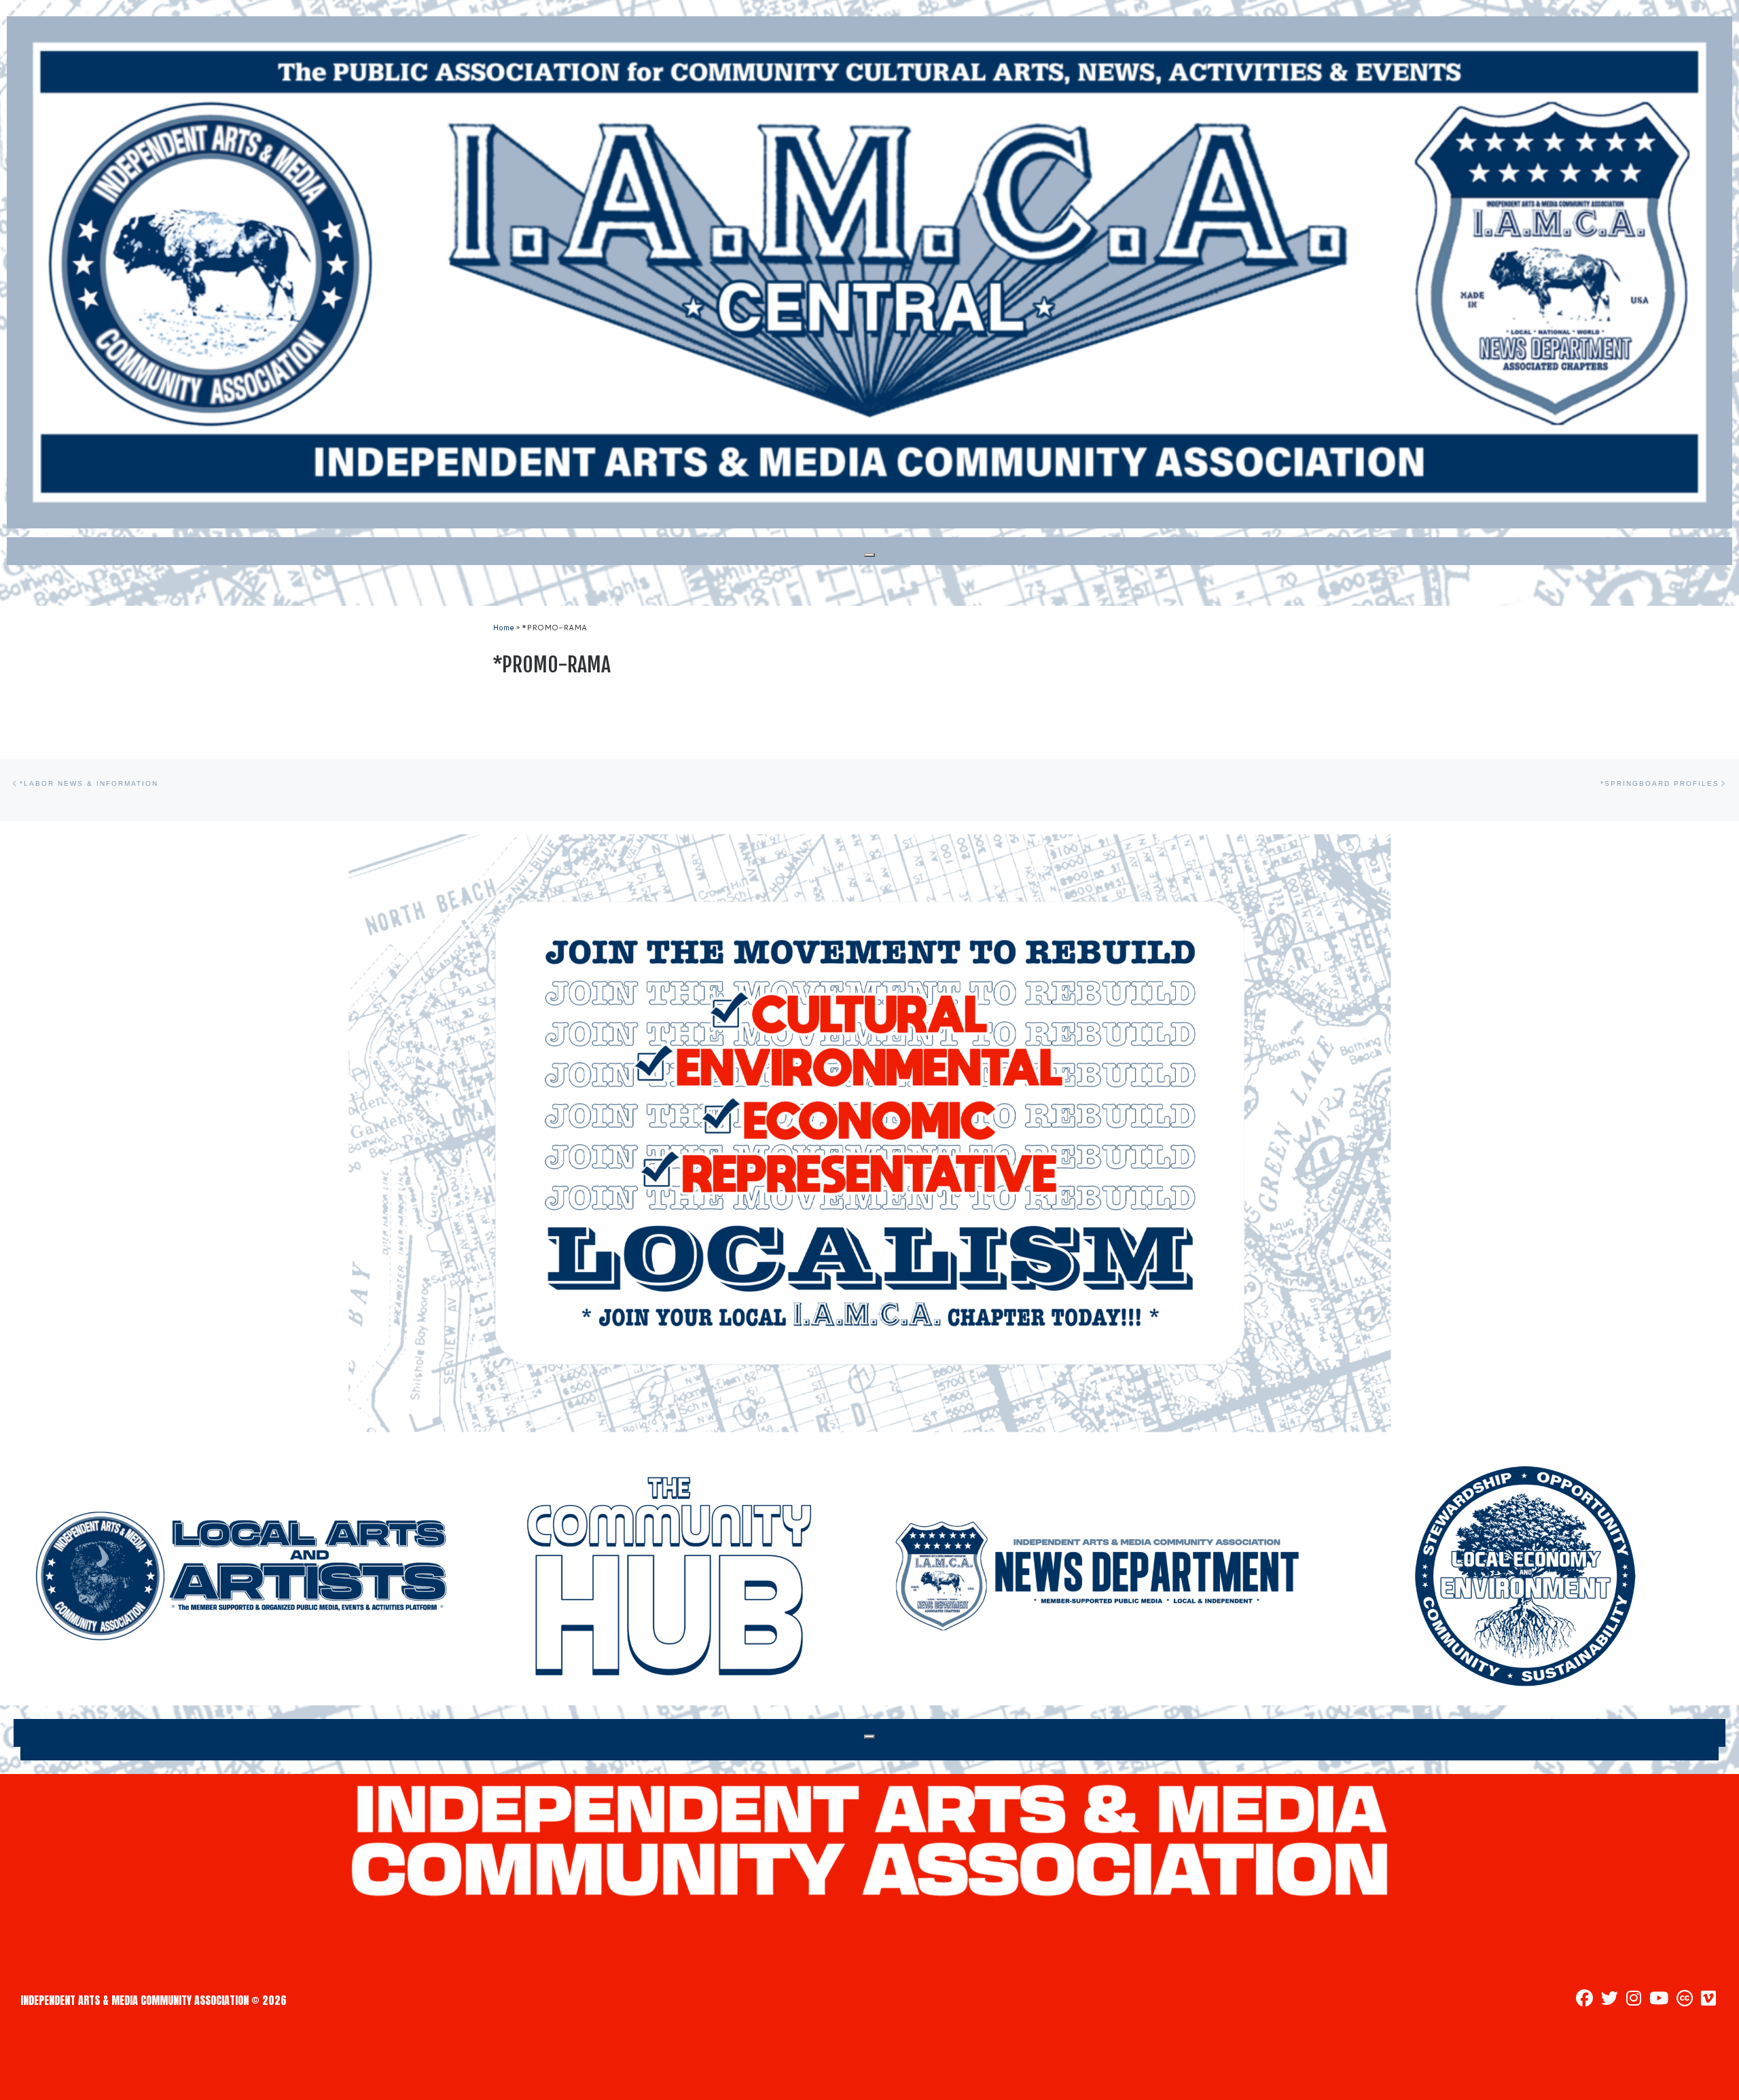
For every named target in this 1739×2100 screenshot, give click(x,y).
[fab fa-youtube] (1659, 2000)
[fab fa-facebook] (1584, 2000)
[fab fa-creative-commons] (1685, 2000)
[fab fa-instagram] (1634, 2000)
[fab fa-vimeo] (1708, 2000)
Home (503, 628)
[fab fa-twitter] (1610, 2000)
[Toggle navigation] (869, 555)
